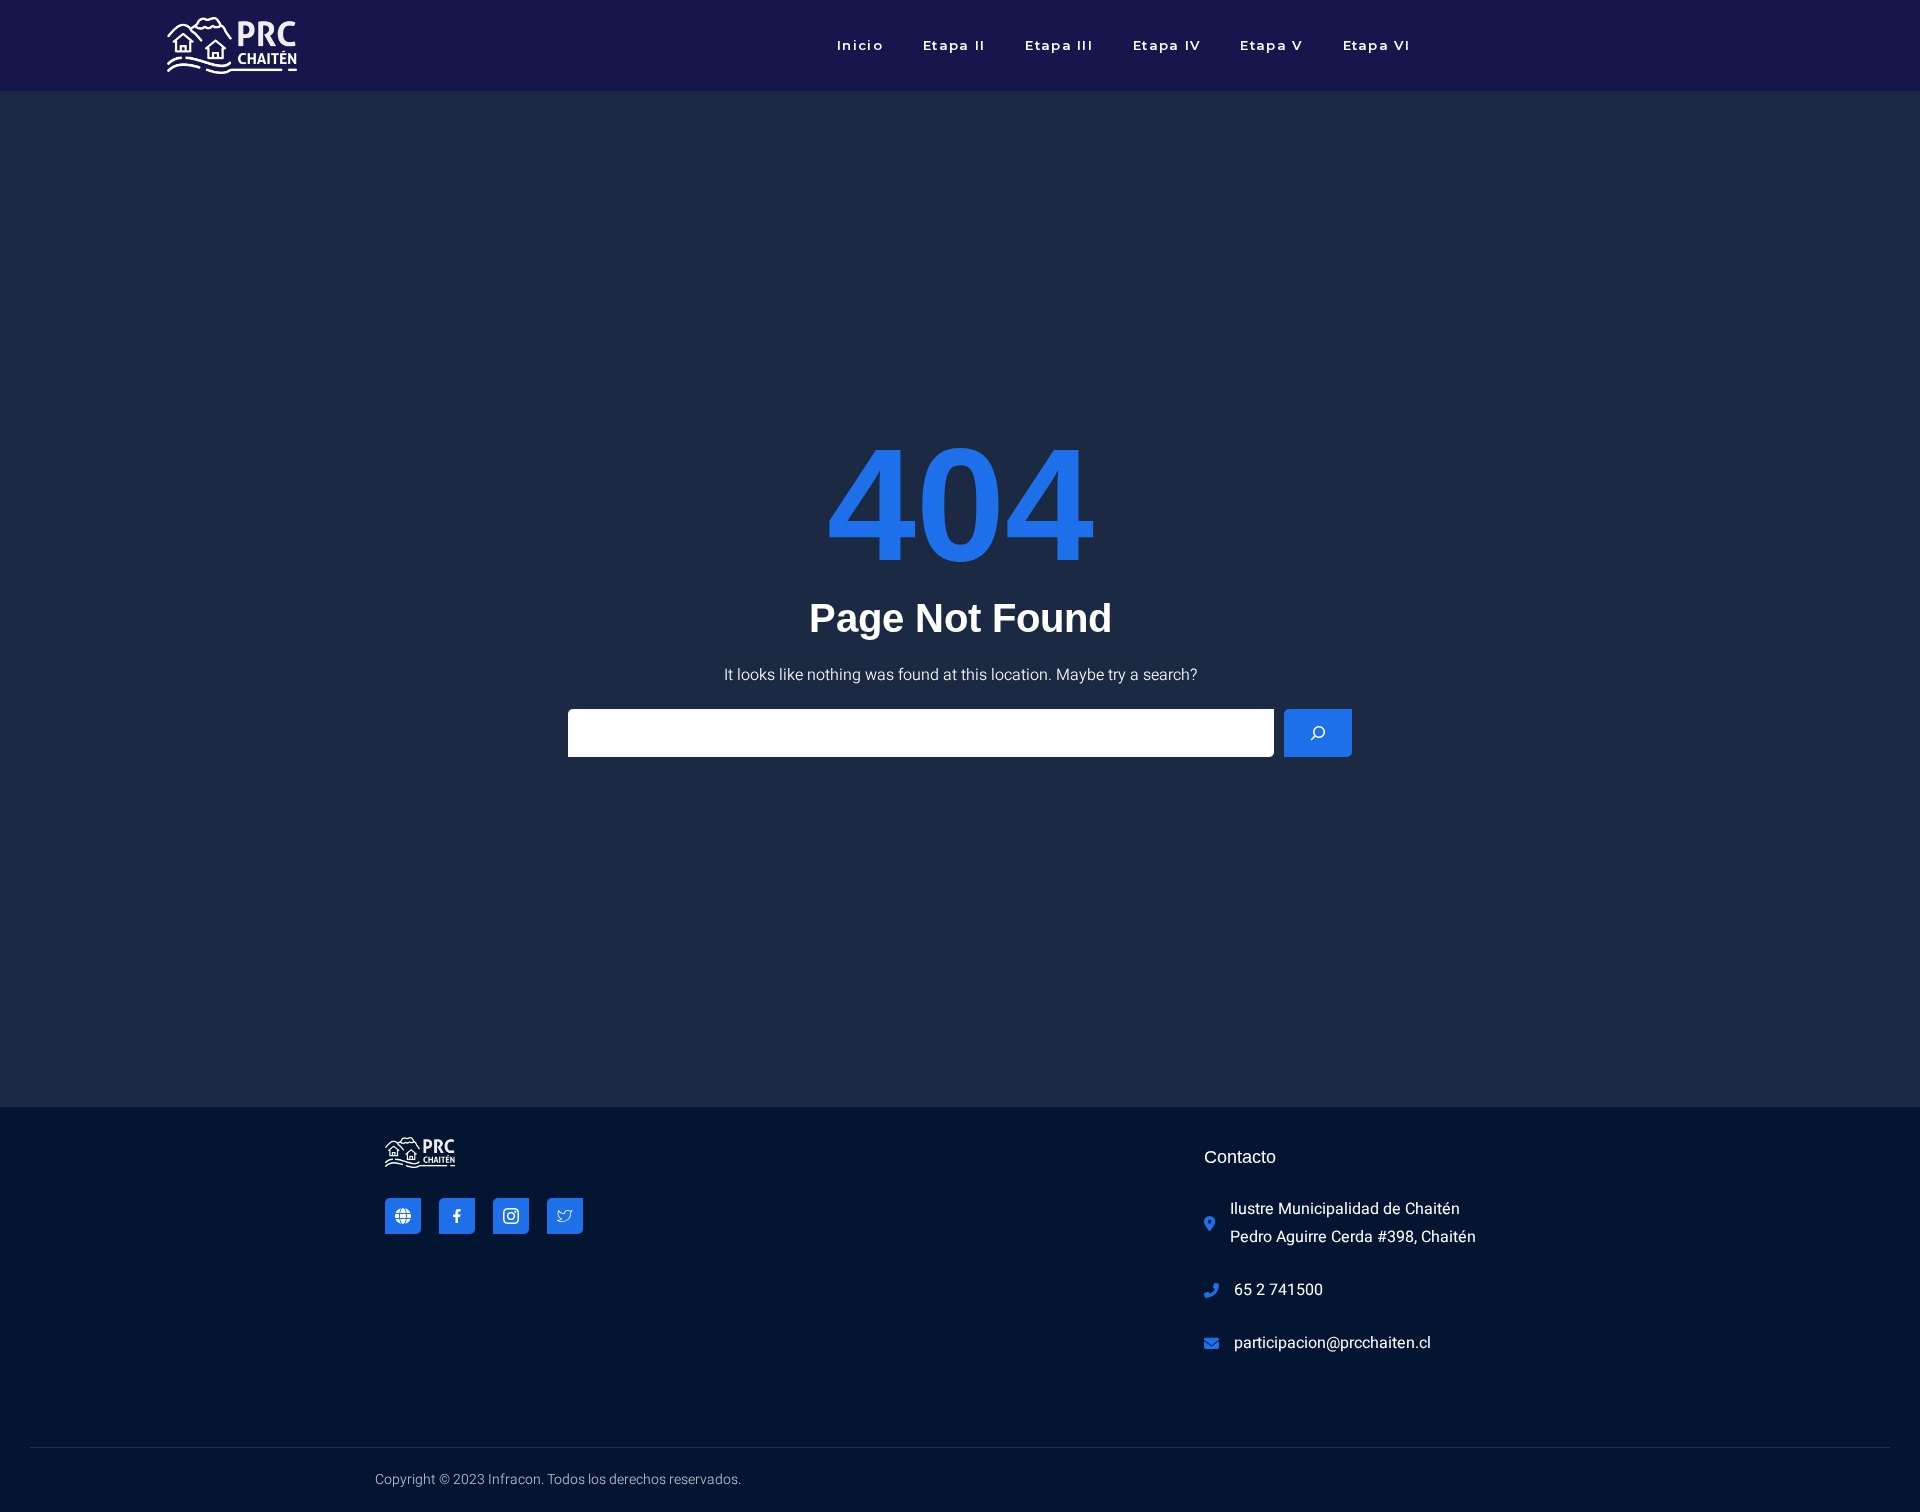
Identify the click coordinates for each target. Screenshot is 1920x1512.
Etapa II (954, 45)
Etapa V (1271, 45)
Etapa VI (1376, 45)
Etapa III (1059, 45)
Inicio (860, 45)
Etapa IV (1166, 45)
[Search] (1318, 733)
